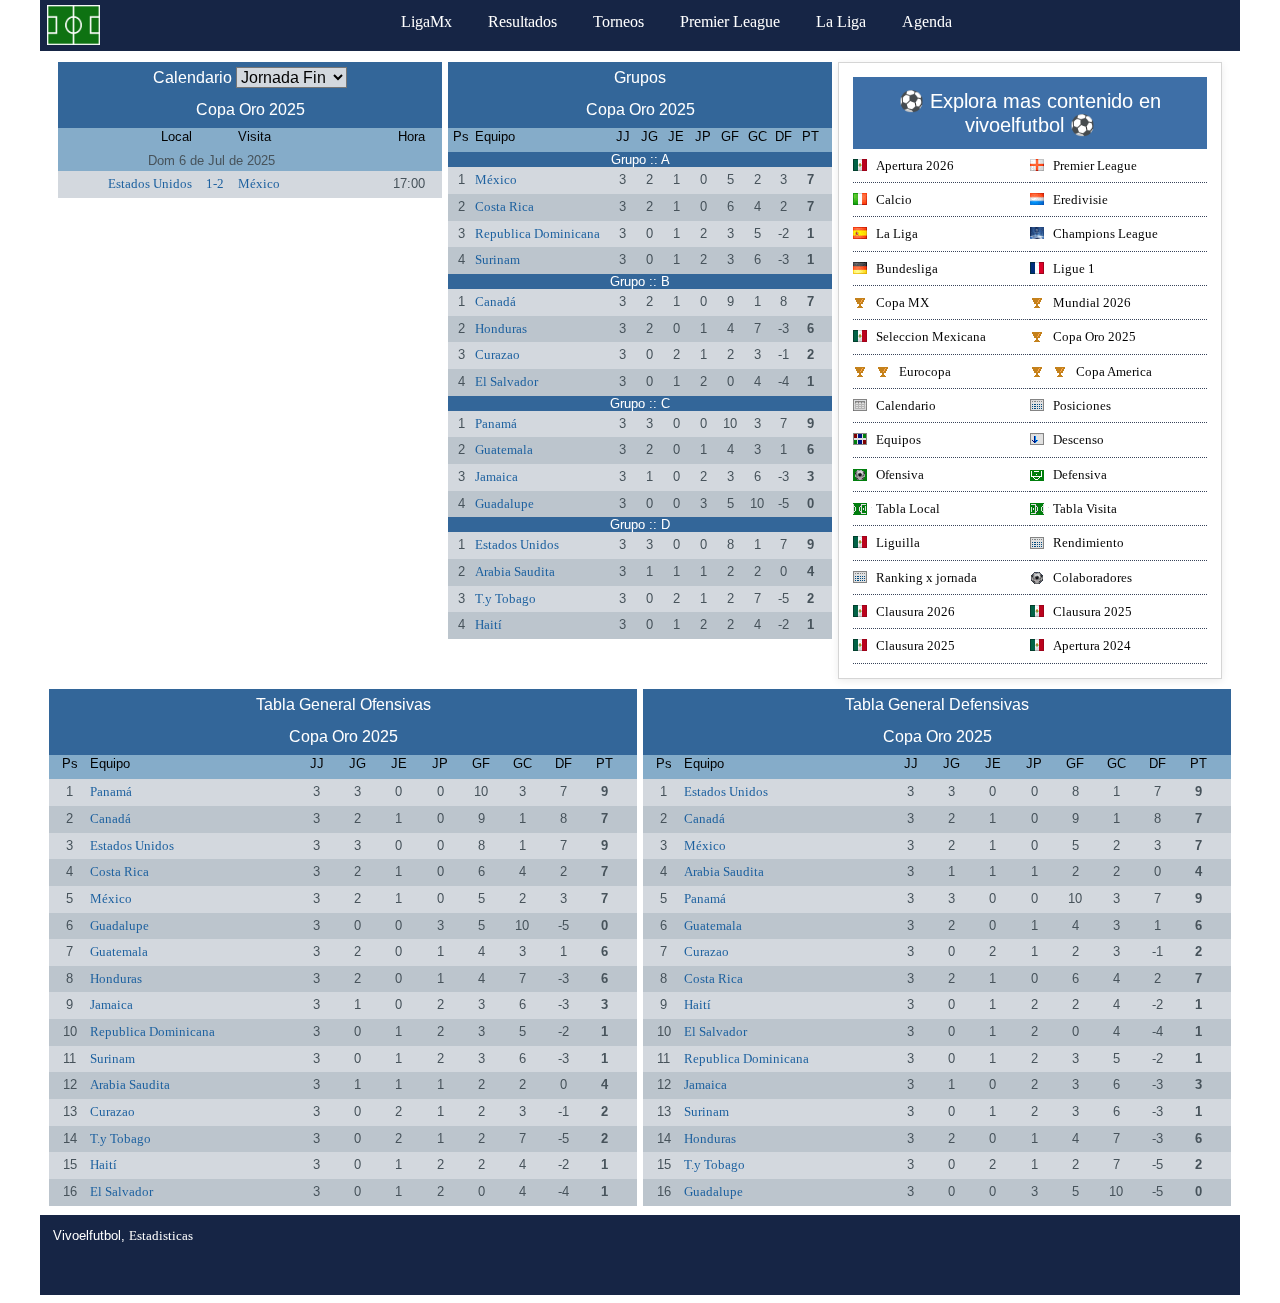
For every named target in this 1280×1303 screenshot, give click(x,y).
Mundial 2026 (1092, 302)
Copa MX (902, 302)
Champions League (1105, 233)
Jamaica (496, 476)
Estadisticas (161, 1235)
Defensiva (1080, 474)
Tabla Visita (1085, 508)
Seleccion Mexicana (931, 336)
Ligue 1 (1074, 268)
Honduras (501, 328)
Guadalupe (504, 503)
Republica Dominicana (537, 233)
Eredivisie (1080, 199)
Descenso (1078, 439)
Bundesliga (907, 268)
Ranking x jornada (926, 577)
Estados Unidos (150, 183)
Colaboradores (1092, 577)
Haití (488, 624)
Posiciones (1082, 405)
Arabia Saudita (515, 571)
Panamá (496, 423)
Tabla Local (908, 508)
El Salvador (506, 381)
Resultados (522, 21)
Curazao (497, 354)
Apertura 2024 (1092, 645)
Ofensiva (900, 474)
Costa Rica (504, 206)
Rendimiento (1088, 542)
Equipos (898, 439)
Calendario (906, 405)
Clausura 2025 (1092, 611)
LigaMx (426, 21)
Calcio (894, 199)
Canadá (495, 301)
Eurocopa (925, 371)
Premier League (730, 21)
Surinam (497, 259)
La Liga (841, 21)
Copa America (1114, 371)
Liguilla (898, 542)
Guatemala (504, 449)
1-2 (215, 183)
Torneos (618, 21)
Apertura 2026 (915, 165)
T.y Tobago (505, 598)
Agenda (927, 21)
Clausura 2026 (915, 611)
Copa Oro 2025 (1094, 336)
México (259, 183)
